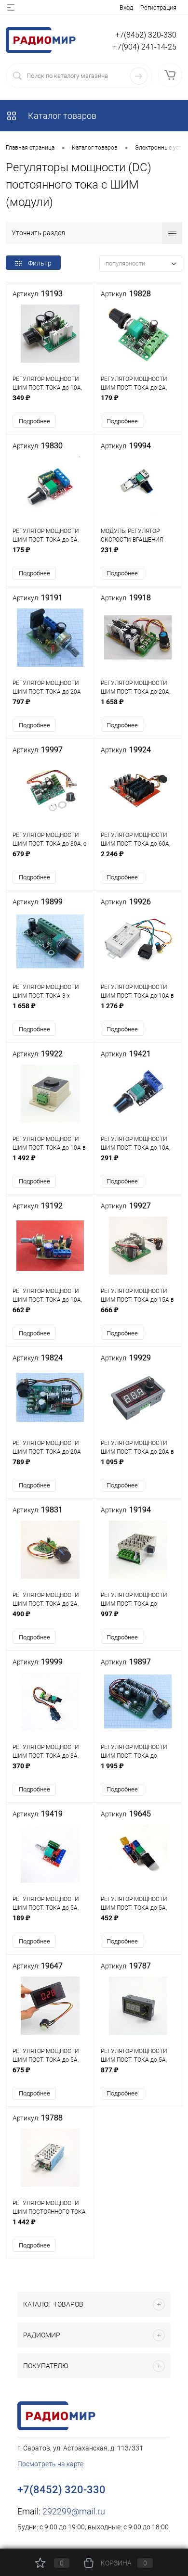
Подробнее (34, 421)
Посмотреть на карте (50, 2464)
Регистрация (158, 7)
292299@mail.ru (74, 2511)
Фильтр (40, 263)
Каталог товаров (61, 116)
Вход (126, 7)
